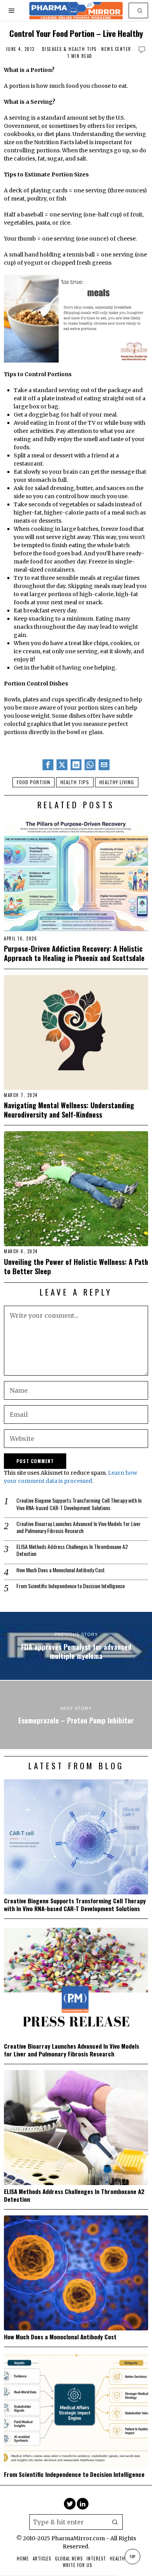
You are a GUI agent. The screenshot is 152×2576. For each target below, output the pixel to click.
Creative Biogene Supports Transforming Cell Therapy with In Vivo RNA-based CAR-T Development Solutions (79, 1504)
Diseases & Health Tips (69, 49)
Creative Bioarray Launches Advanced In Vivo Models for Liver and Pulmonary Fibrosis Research (79, 1527)
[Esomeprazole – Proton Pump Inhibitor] (76, 1715)
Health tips (75, 782)
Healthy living (117, 782)
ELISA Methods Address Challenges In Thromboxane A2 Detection (72, 1550)
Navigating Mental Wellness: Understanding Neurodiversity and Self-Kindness (69, 1110)
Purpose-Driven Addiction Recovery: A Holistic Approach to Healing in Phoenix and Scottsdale (74, 953)
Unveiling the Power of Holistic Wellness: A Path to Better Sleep (76, 1266)
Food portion (34, 782)
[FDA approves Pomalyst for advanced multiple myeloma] (76, 1646)
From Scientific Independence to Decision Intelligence (71, 1586)
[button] (140, 10)
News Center (116, 49)
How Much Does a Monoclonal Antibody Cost (61, 1570)
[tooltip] (48, 765)
